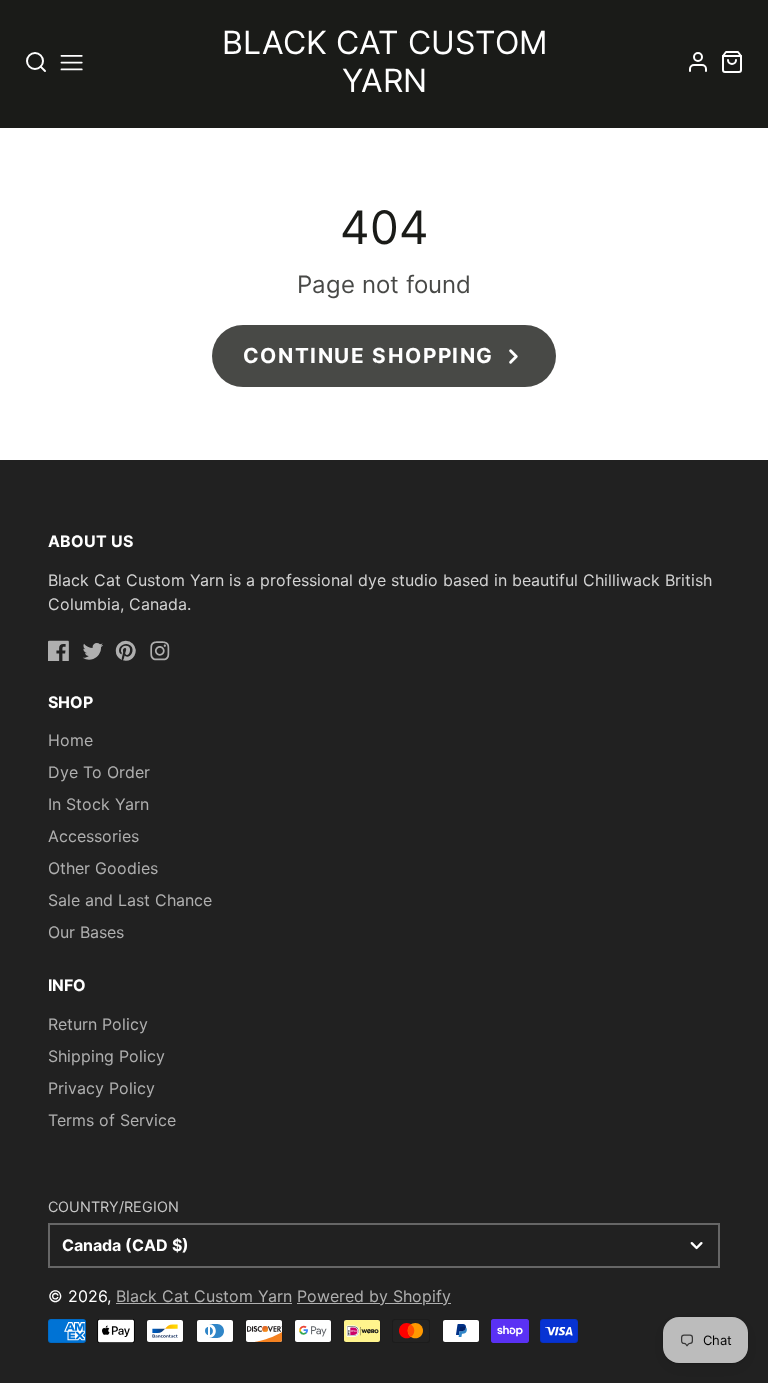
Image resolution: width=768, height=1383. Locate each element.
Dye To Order (99, 772)
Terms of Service (112, 1120)
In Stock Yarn (98, 804)
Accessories (93, 836)
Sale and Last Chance (130, 900)
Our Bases (86, 932)
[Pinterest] (126, 651)
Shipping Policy (106, 1056)
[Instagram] (160, 651)
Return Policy (98, 1024)
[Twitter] (93, 651)
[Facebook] (59, 651)
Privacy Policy (101, 1088)
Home (70, 740)
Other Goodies (103, 868)
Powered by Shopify (374, 1296)
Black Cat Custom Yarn (204, 1296)
